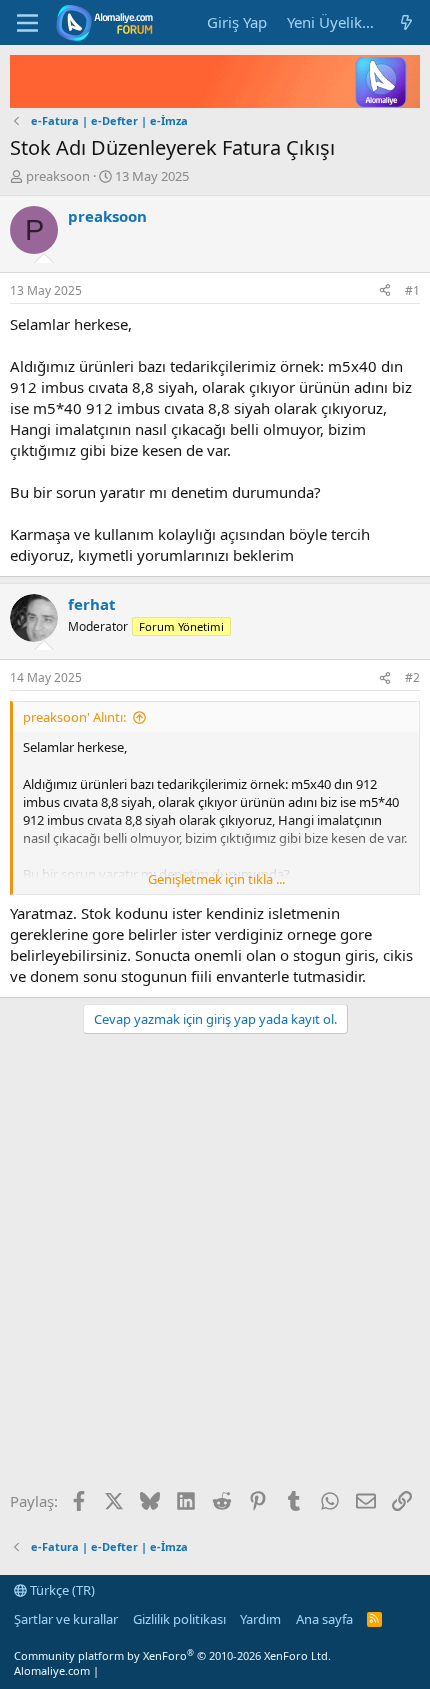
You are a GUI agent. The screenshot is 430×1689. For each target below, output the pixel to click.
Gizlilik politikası (179, 1619)
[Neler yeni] (406, 22)
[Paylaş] (385, 291)
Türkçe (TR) (61, 1590)
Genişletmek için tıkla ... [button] (216, 879)
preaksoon (58, 176)
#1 (412, 290)
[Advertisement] (215, 1269)
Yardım (260, 1619)
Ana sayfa (324, 1619)
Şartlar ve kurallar (66, 1619)
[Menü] (27, 23)
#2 (412, 677)
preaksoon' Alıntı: (74, 717)
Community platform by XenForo (172, 1655)
